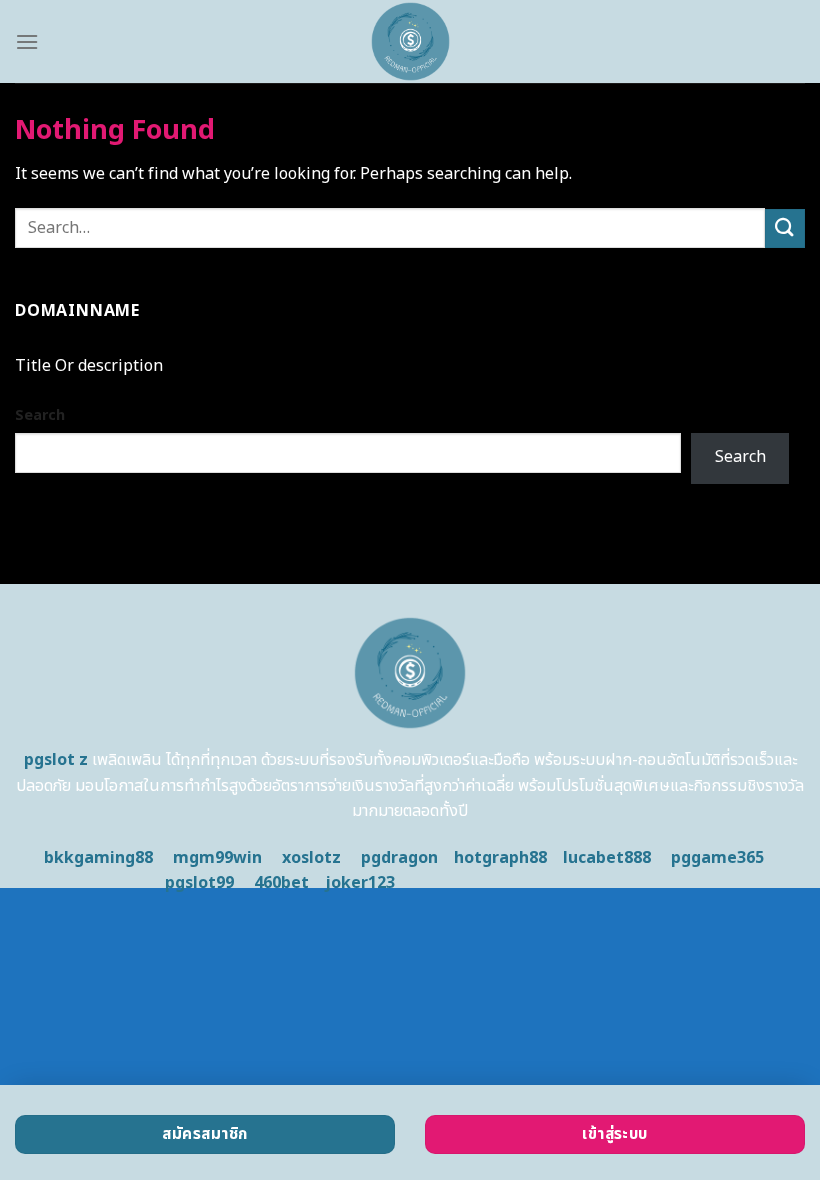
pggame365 (717, 858)
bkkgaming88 (98, 858)
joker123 (360, 883)
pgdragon (399, 858)
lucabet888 (607, 858)
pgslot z (56, 760)
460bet (281, 883)
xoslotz (311, 858)
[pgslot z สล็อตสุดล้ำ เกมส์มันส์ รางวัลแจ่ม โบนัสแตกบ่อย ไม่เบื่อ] (410, 41)
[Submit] (785, 228)
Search (40, 415)
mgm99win (217, 858)
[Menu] (27, 41)
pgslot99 (199, 883)
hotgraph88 (500, 858)
